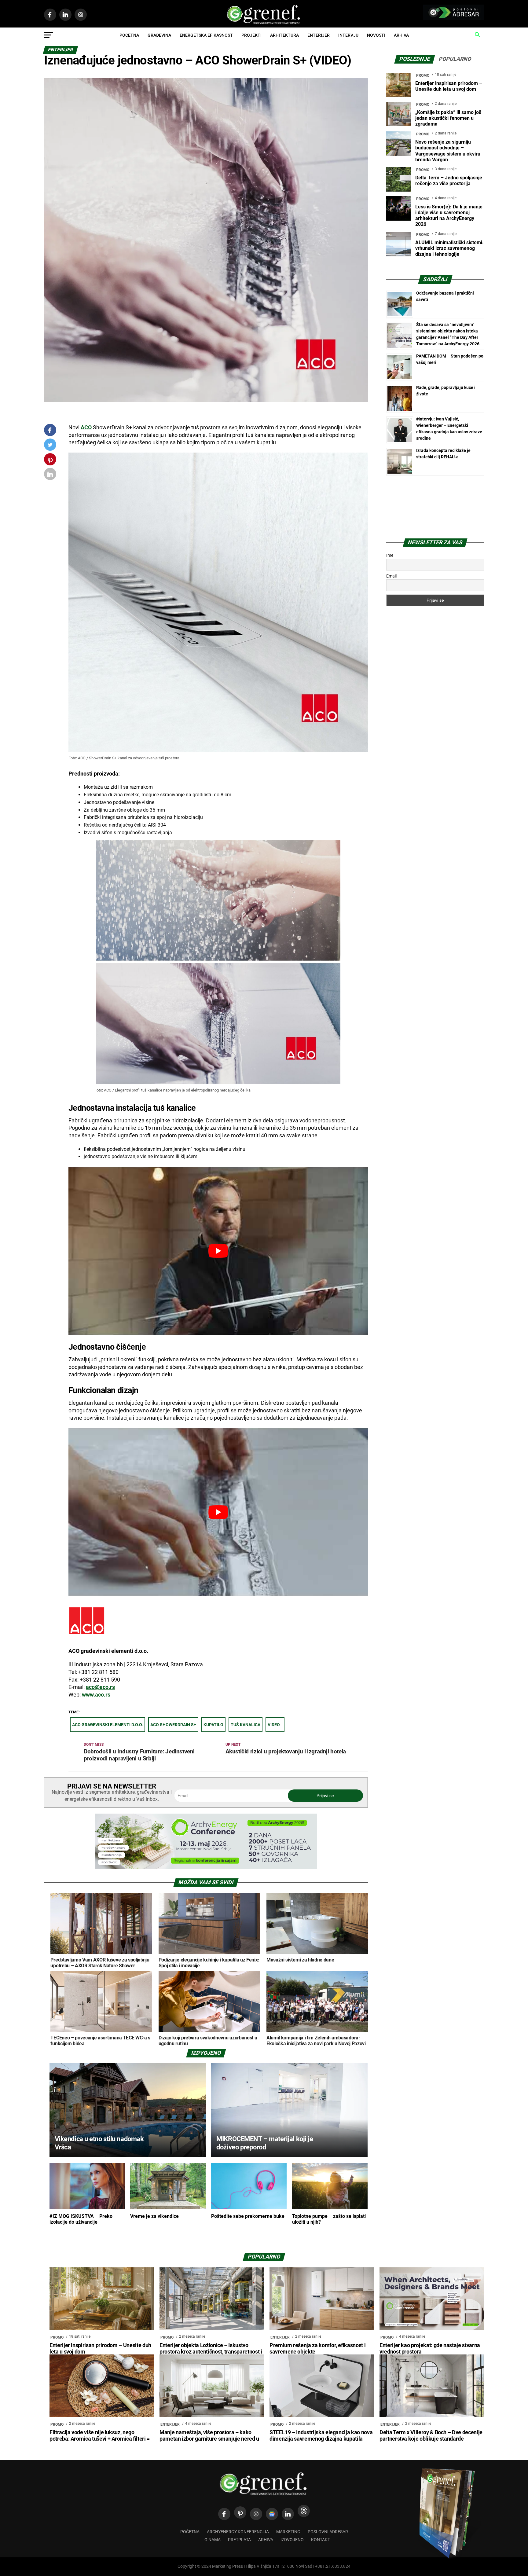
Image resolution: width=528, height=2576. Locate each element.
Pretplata (239, 2540)
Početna (129, 35)
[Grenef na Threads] (304, 2511)
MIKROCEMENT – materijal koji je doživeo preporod (265, 2143)
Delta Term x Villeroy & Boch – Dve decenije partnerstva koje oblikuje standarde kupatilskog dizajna (431, 2439)
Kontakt (321, 2540)
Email (391, 576)
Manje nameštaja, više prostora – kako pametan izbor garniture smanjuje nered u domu (209, 2439)
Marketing (288, 2532)
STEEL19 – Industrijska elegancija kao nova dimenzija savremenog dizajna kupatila (321, 2436)
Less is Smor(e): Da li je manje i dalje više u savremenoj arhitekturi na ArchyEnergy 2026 (449, 216)
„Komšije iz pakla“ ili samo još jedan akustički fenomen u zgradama (448, 118)
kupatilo (213, 1725)
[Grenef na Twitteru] (50, 446)
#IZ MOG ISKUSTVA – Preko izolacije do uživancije (81, 2219)
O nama (213, 2540)
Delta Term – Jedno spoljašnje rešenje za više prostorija (449, 181)
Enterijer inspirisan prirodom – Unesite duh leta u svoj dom (449, 86)
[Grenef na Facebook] (50, 430)
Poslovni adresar (328, 2532)
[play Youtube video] (218, 1251)
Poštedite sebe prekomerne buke (248, 2216)
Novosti (376, 35)
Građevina (159, 35)
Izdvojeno (292, 2540)
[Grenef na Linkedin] (288, 2514)
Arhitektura (284, 35)
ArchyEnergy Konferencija (238, 2532)
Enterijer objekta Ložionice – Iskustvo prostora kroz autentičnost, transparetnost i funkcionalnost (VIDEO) (211, 2352)
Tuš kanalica (246, 1725)
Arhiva (401, 35)
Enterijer (319, 35)
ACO (86, 427)
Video (274, 1725)
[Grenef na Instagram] (256, 2514)
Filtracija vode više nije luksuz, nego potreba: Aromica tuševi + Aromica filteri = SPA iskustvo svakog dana (100, 2439)
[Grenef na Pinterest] (50, 462)
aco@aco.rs (100, 1687)
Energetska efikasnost (206, 35)
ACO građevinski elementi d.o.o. (108, 1725)
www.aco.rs (96, 1695)
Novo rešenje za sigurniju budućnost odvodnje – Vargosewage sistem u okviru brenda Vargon (448, 151)
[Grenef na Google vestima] (272, 2514)
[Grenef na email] (50, 475)
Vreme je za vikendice (154, 2216)
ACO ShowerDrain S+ (173, 1725)
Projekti (251, 35)
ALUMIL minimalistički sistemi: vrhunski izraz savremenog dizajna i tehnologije (449, 248)
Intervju (348, 35)
